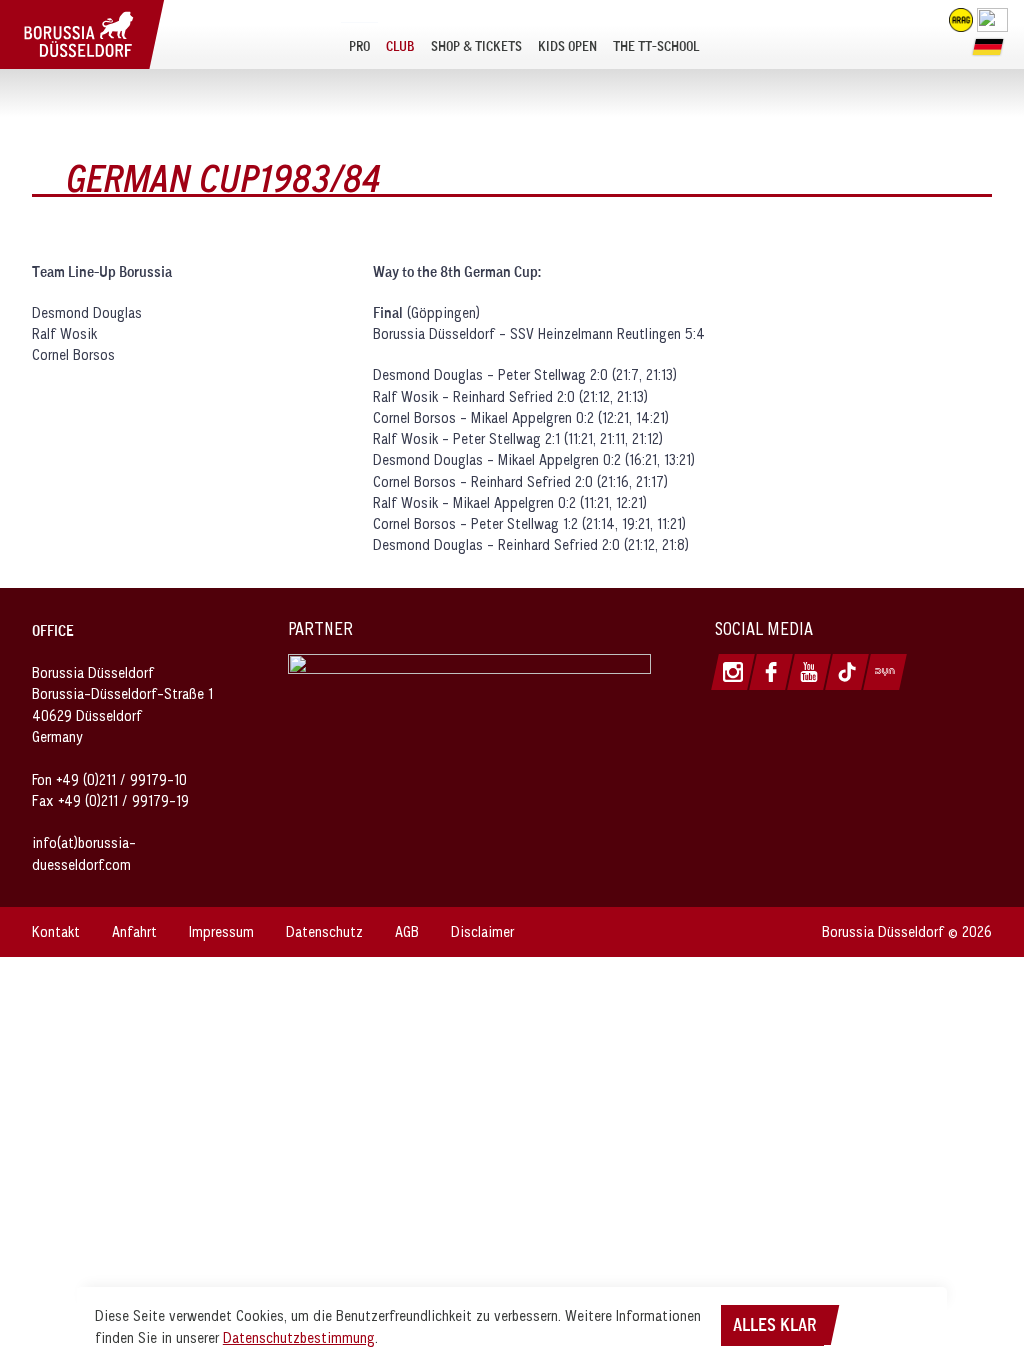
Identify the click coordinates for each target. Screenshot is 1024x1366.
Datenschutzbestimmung (299, 1337)
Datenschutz (324, 931)
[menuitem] (359, 45)
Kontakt (56, 931)
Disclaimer (482, 931)
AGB (407, 931)
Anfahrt (134, 931)
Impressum (221, 931)
